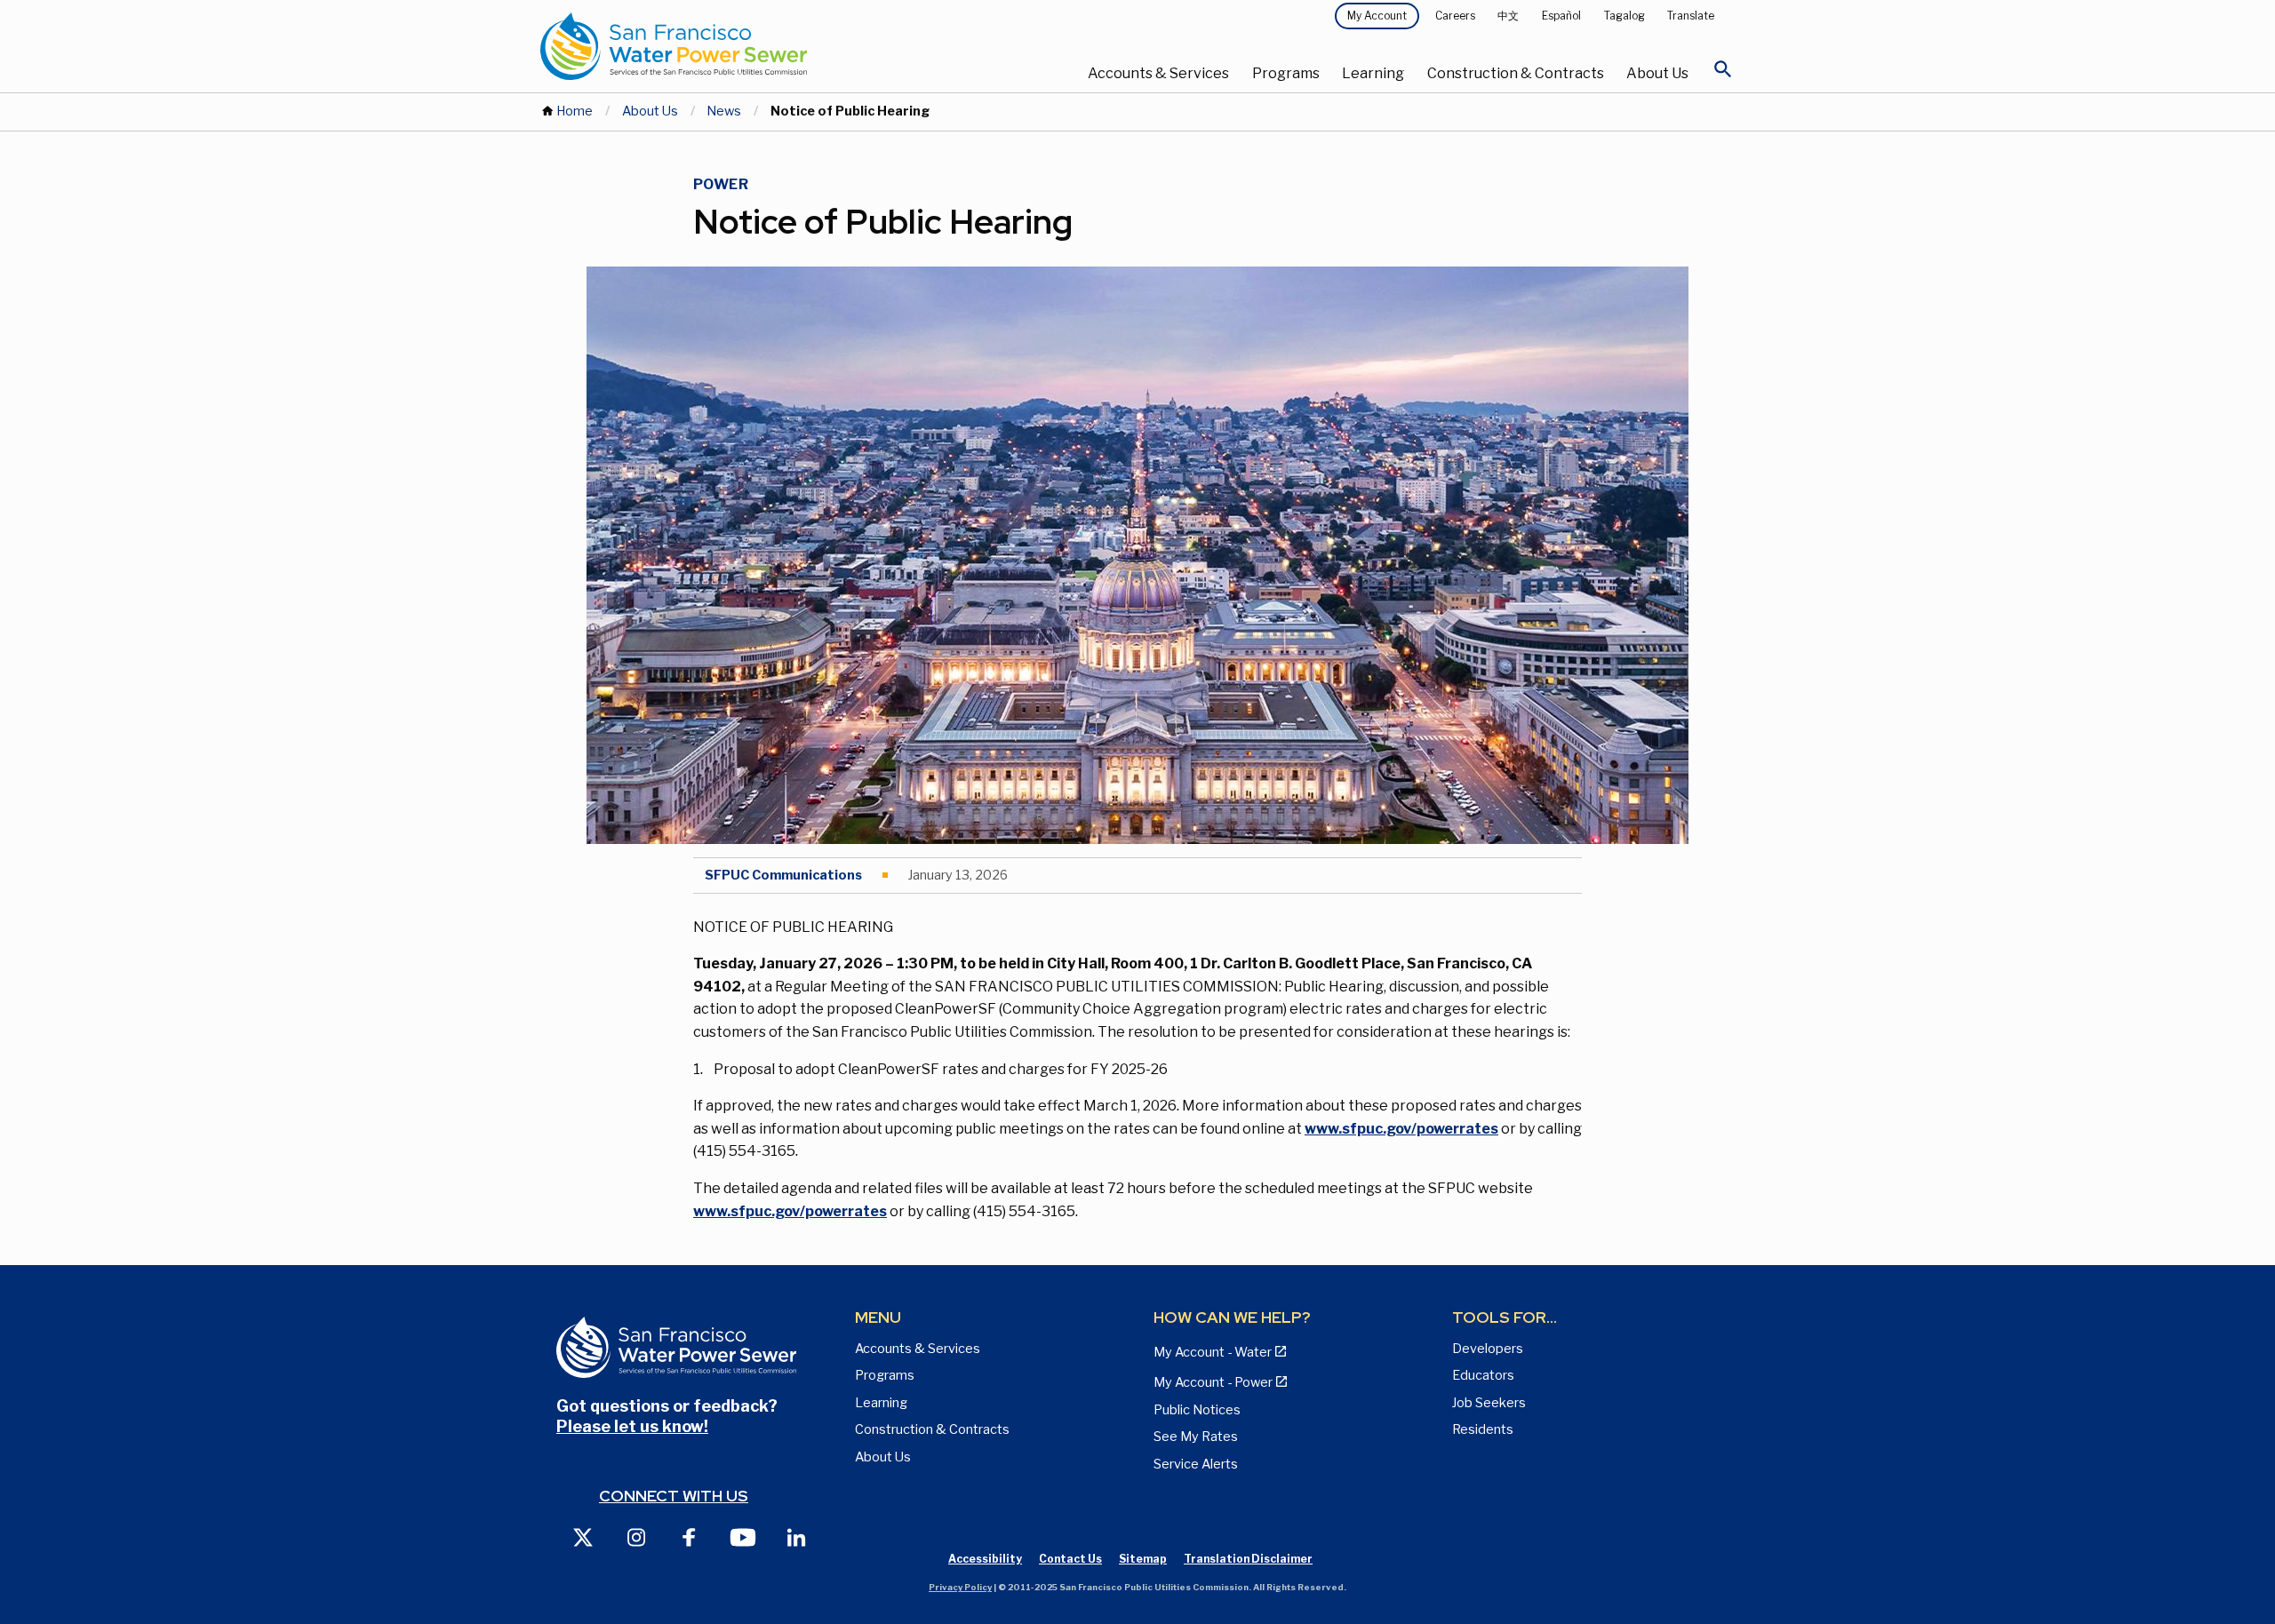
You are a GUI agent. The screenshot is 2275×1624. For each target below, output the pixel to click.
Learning (1373, 73)
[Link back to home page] (739, 46)
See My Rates (1196, 1437)
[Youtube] (743, 1536)
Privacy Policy (960, 1587)
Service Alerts (1196, 1464)
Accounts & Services (1158, 73)
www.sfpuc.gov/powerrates (1401, 1129)
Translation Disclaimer (1248, 1559)
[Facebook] (690, 1536)
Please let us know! (632, 1426)
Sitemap (1143, 1559)
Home (575, 111)
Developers (1488, 1349)
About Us (1657, 73)
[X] (583, 1536)
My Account (1377, 16)
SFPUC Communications (783, 875)
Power (721, 184)
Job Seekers (1489, 1403)
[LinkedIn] (796, 1536)
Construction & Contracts (1516, 73)
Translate (1691, 16)
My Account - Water (1213, 1352)
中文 (1508, 16)
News (724, 111)
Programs (1286, 73)
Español (1561, 16)
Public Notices (1197, 1410)
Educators (1483, 1375)
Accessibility (985, 1559)
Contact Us (1070, 1559)
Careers (1455, 16)
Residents (1483, 1429)
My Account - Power (1213, 1382)
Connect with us (674, 1496)
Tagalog (1624, 16)
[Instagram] (636, 1536)
